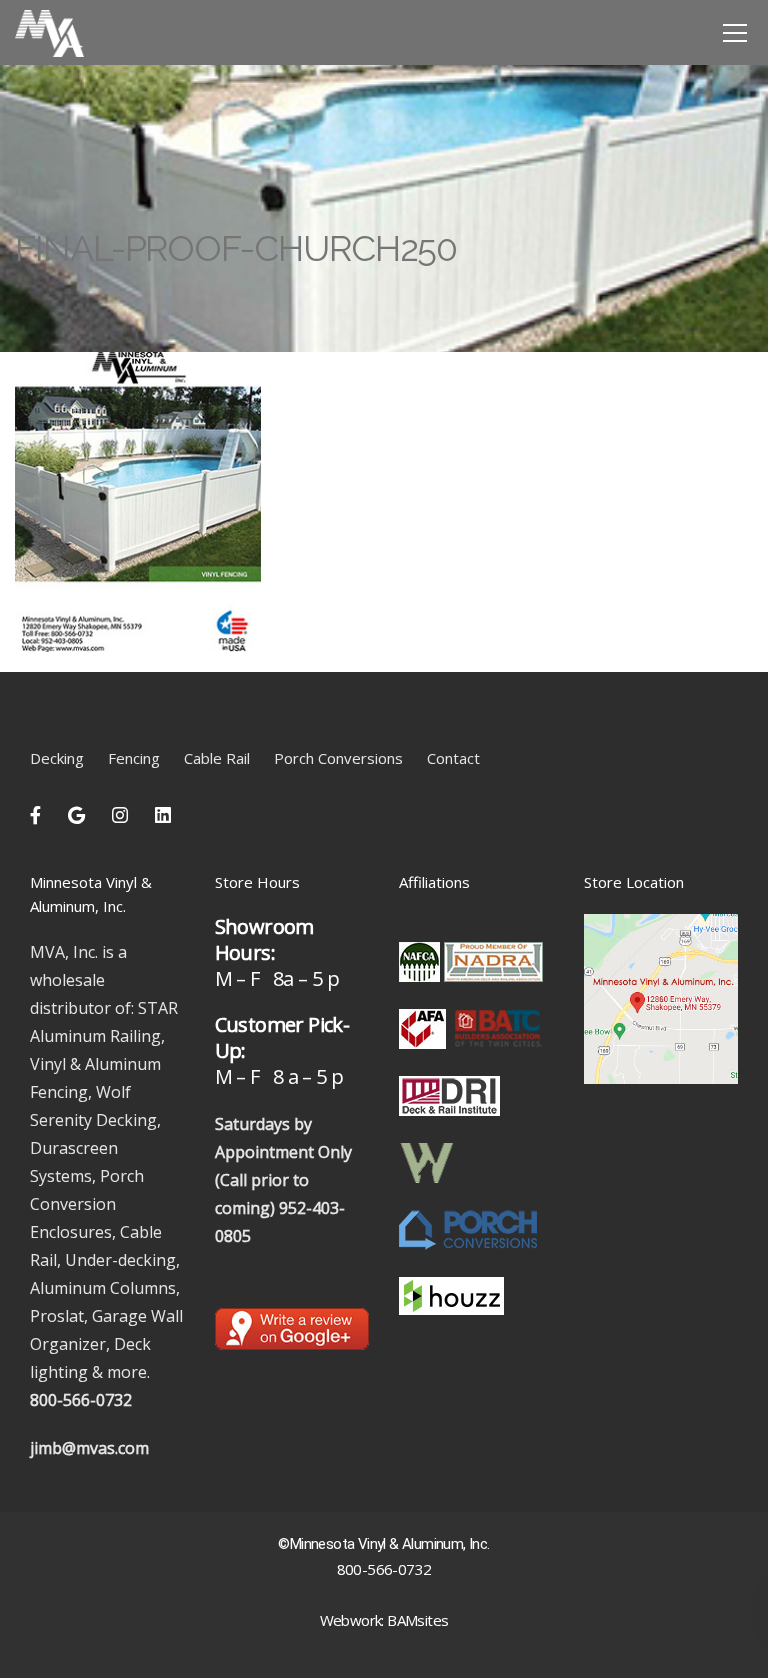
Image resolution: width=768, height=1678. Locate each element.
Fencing (134, 758)
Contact (453, 758)
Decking (57, 758)
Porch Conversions (338, 758)
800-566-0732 (81, 1400)
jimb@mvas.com (89, 1448)
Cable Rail (217, 758)
